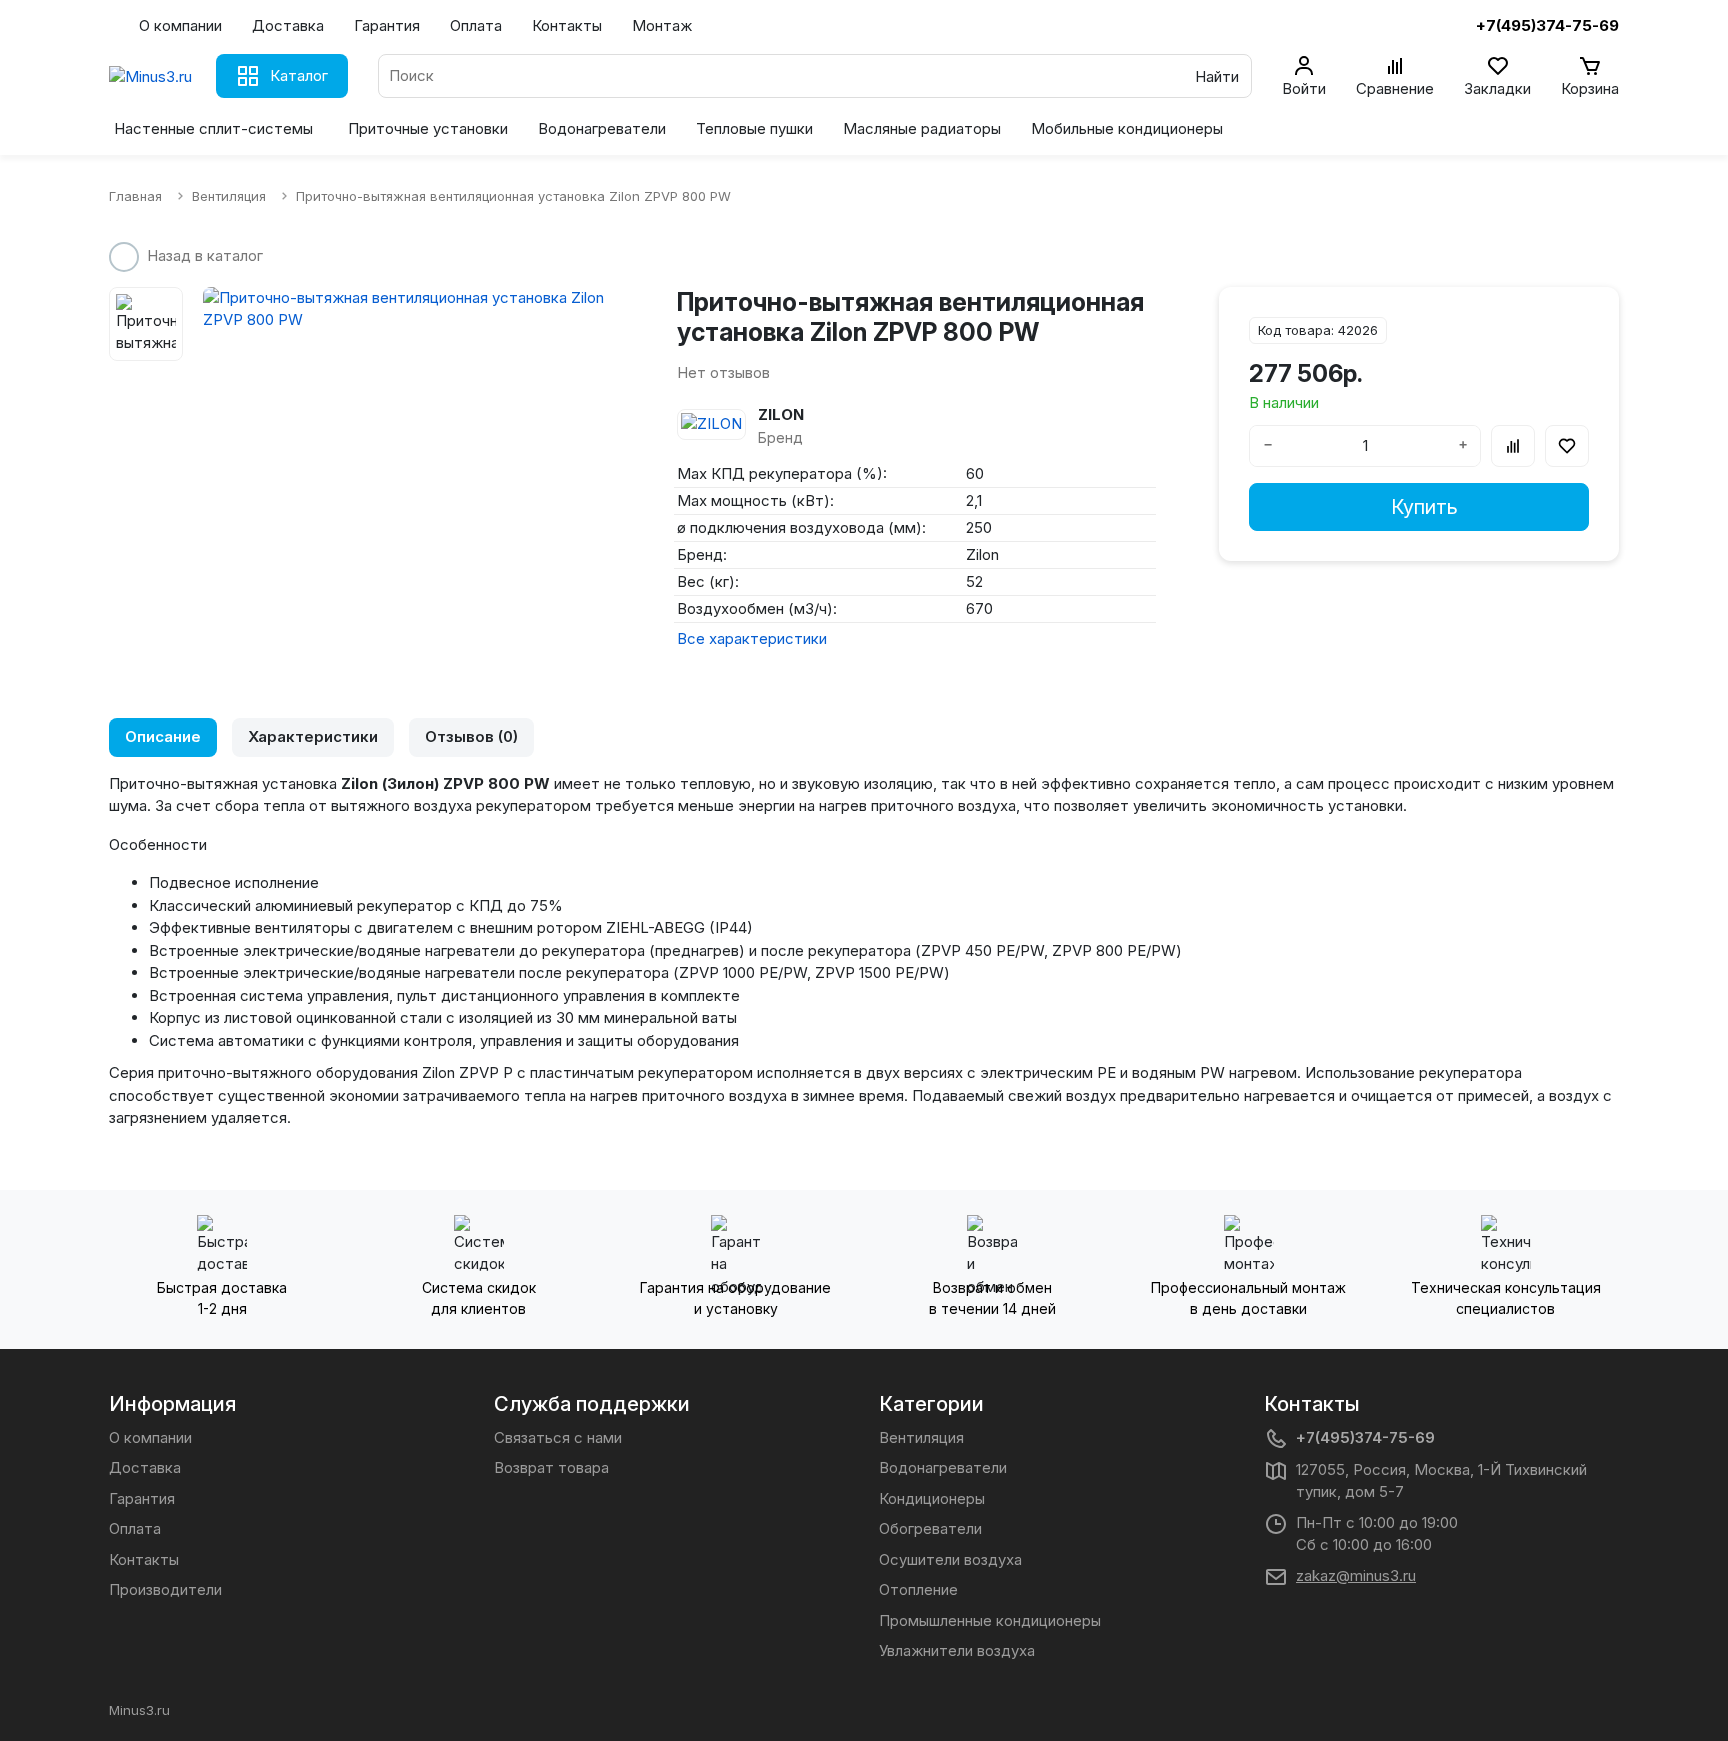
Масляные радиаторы (922, 128)
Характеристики (313, 736)
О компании (180, 25)
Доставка (288, 25)
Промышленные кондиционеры (990, 1620)
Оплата (476, 25)
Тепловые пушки (754, 128)
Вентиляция (921, 1437)
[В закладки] (1567, 446)
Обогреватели (930, 1528)
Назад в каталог (205, 255)
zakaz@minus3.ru (1356, 1575)
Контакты (567, 25)
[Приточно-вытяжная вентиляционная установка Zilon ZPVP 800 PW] (410, 309)
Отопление (918, 1589)
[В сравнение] (1513, 446)
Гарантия (387, 25)
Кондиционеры (932, 1498)
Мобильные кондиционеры (1127, 128)
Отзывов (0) (471, 736)
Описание (163, 736)
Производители (165, 1589)
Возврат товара (551, 1467)
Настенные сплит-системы (213, 128)
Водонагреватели (602, 128)
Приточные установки (428, 128)
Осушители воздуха (950, 1559)
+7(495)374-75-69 (1365, 1437)
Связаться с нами (558, 1437)
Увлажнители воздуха (957, 1650)
